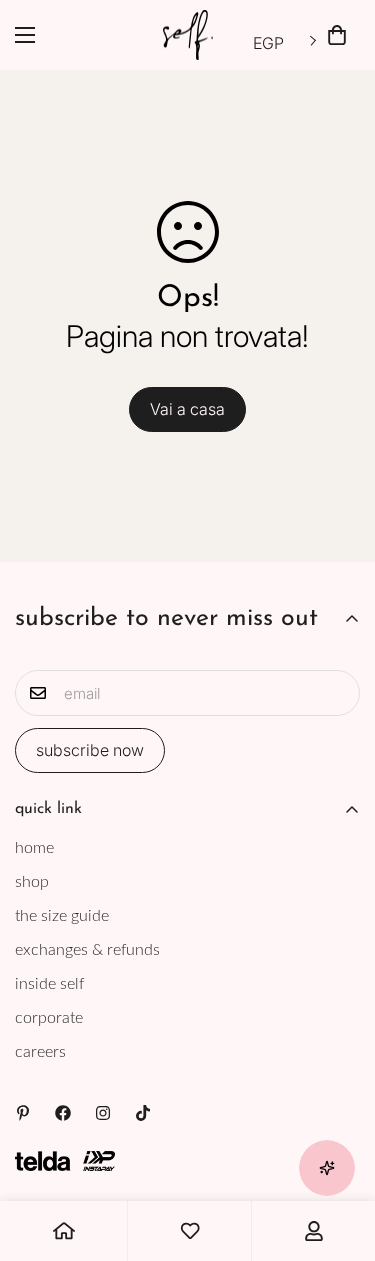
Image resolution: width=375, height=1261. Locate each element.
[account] (314, 1231)
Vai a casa (187, 409)
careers (40, 1052)
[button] (337, 35)
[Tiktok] (143, 1113)
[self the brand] (188, 35)
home (34, 848)
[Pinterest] (23, 1113)
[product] (64, 1231)
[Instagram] (103, 1113)
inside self (49, 984)
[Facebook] (63, 1113)
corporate (49, 1018)
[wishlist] (190, 1231)
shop (32, 882)
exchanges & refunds (87, 950)
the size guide (62, 916)
